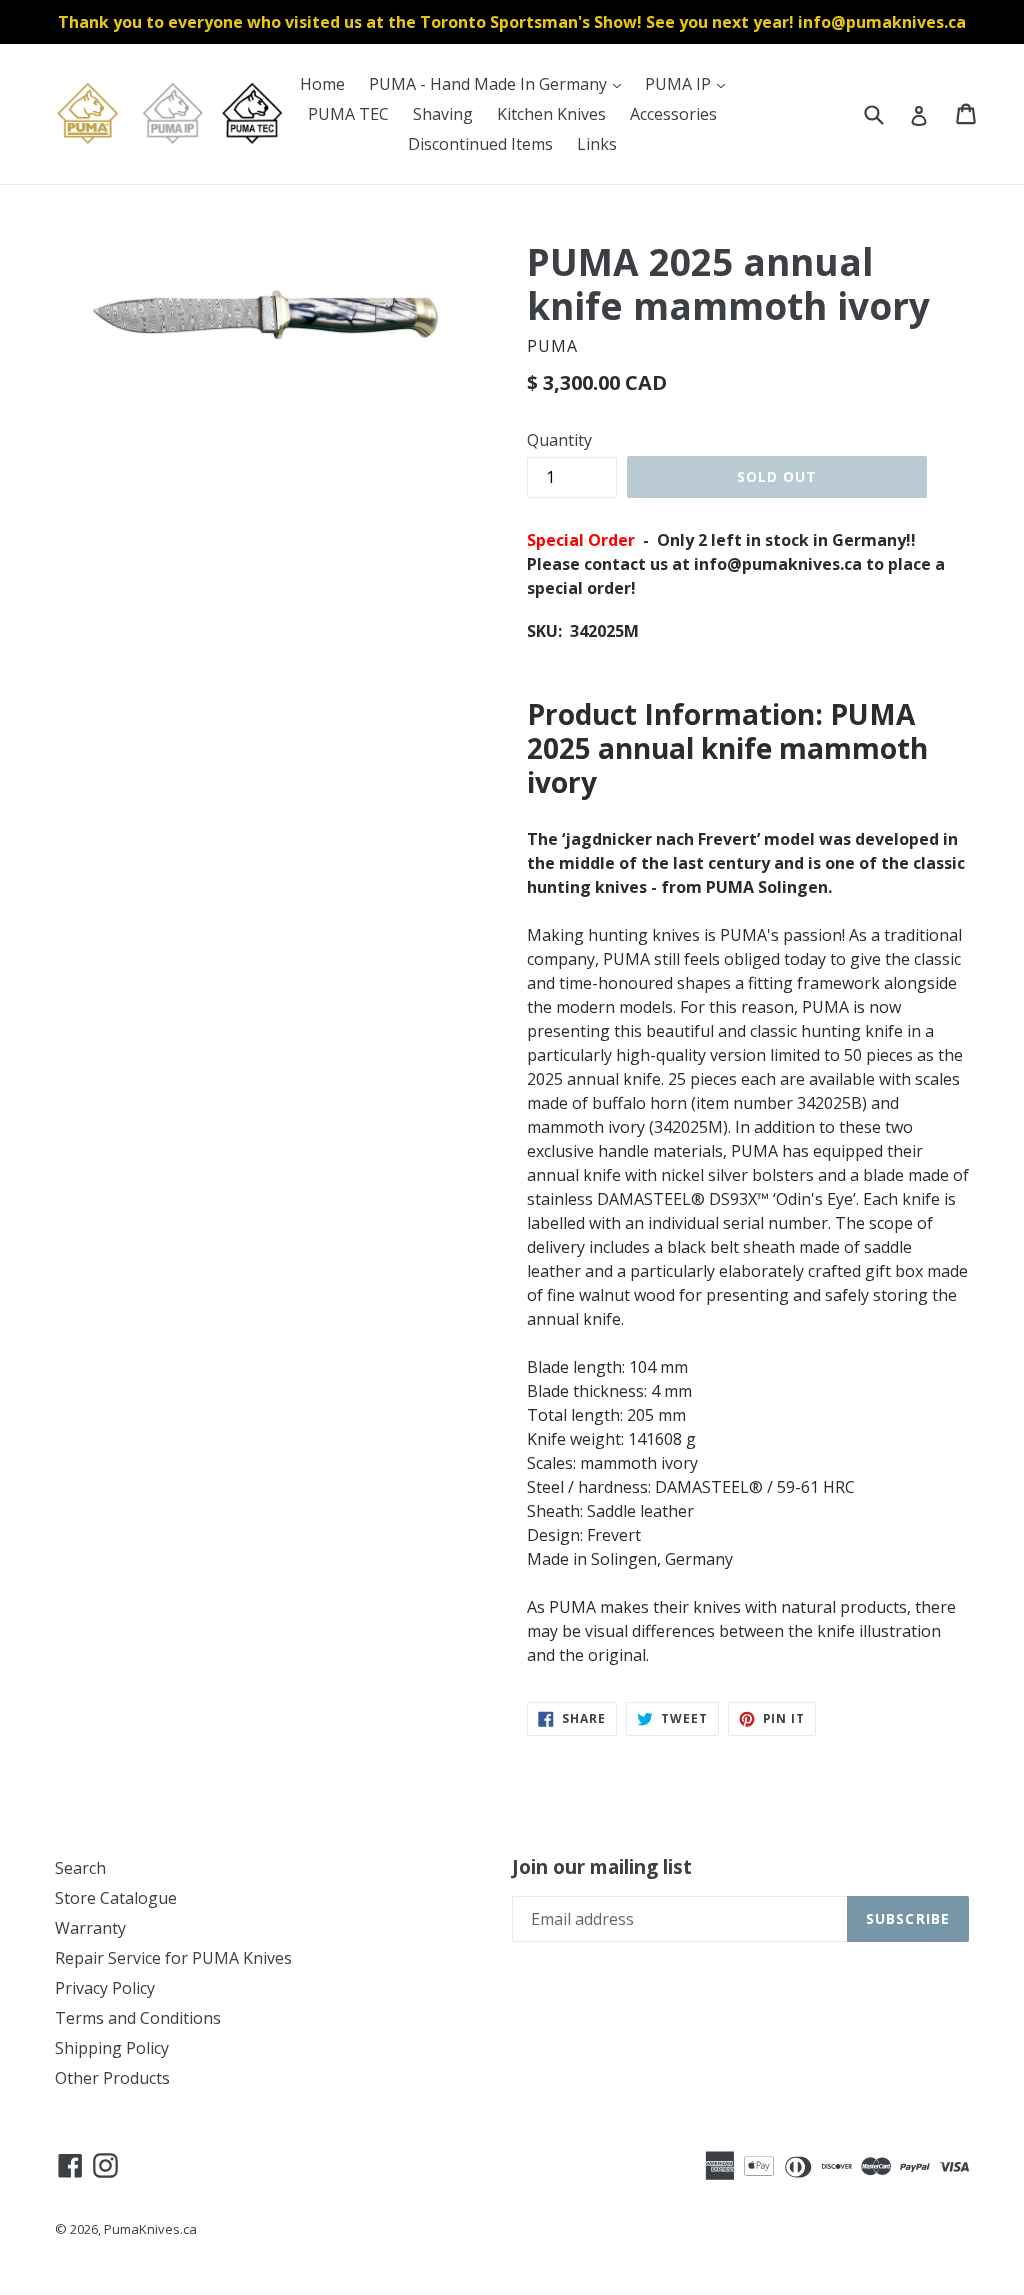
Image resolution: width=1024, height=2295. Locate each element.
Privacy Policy (105, 1988)
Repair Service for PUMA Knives (173, 1958)
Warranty (90, 1928)
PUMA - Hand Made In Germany (500, 83)
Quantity (559, 440)
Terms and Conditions (138, 2018)
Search (80, 1868)
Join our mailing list (602, 1867)
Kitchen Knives (551, 114)
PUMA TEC (348, 114)
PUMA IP (690, 83)
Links (597, 144)
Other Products (112, 2078)
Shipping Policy (112, 2048)
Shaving (443, 114)
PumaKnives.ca (150, 2229)
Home (322, 84)
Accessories (673, 114)
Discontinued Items (480, 144)
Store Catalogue (116, 1898)
